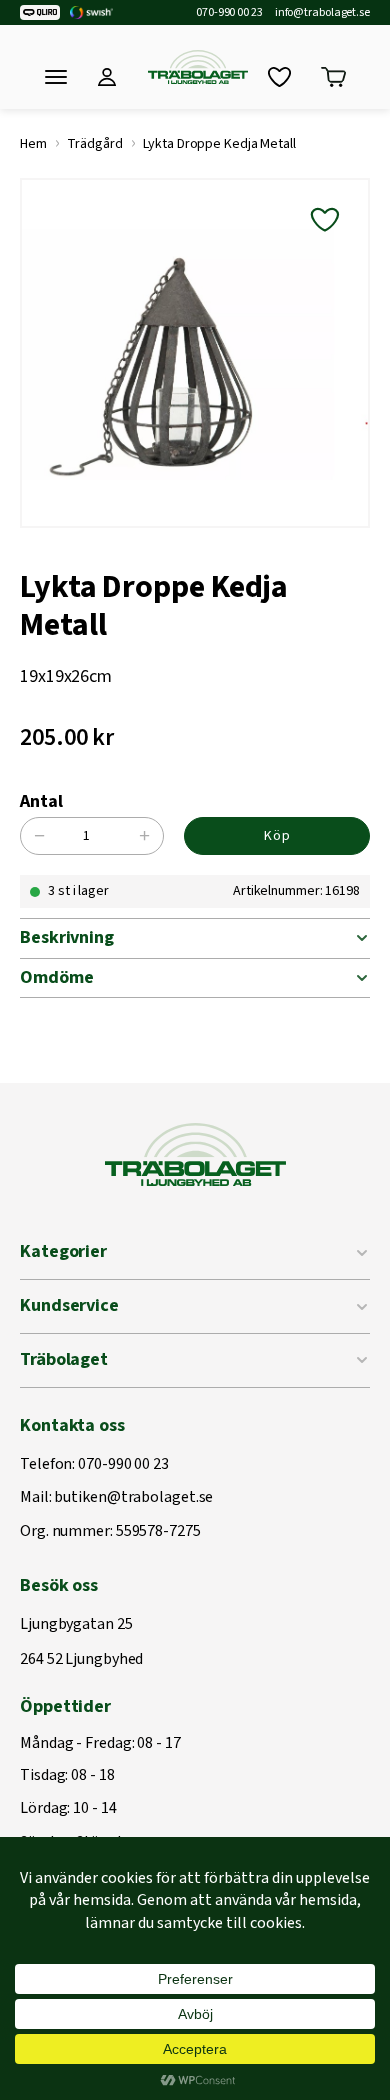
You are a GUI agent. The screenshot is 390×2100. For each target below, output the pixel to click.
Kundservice (69, 1305)
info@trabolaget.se (322, 13)
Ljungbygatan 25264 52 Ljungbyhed (81, 1642)
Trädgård (94, 144)
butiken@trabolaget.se (133, 1498)
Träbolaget (64, 1359)
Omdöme (56, 977)
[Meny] (56, 77)
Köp (277, 836)
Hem (33, 144)
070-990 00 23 (229, 13)
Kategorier (63, 1251)
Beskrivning (67, 937)
